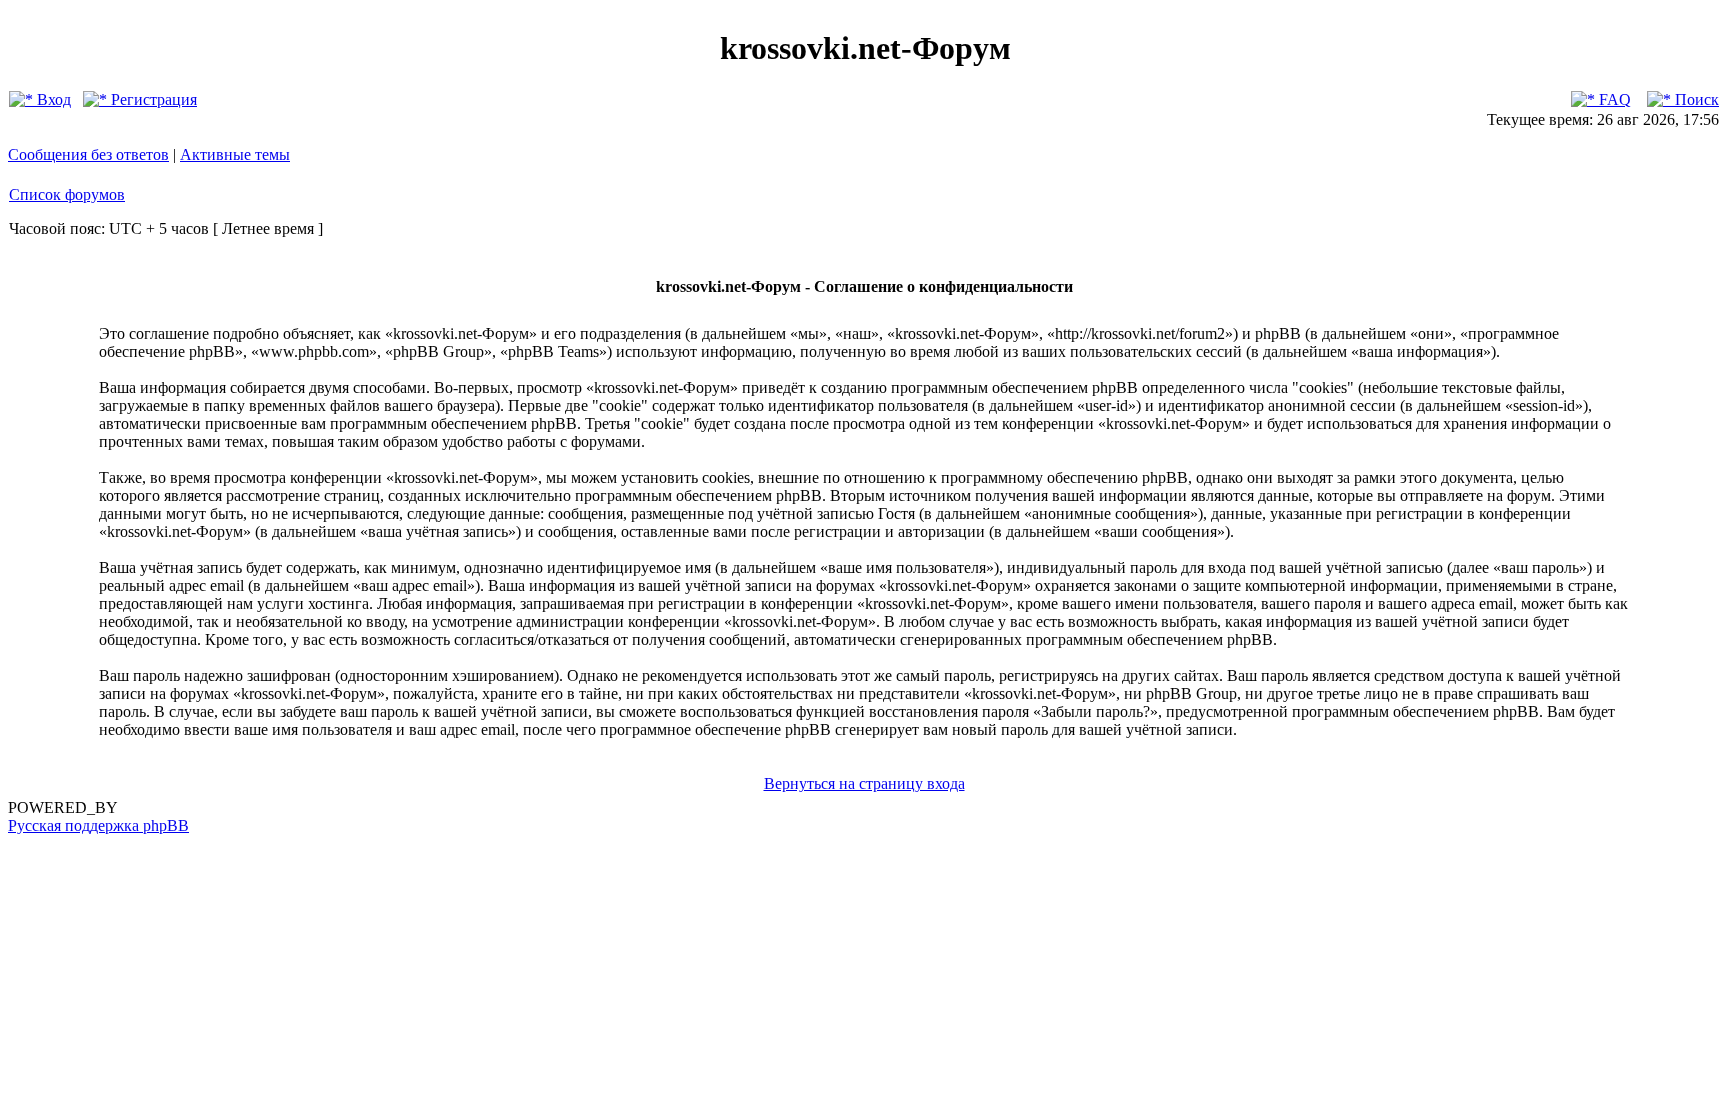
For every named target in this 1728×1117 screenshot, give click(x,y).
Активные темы (235, 154)
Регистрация (152, 99)
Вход (52, 99)
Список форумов (67, 194)
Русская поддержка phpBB (98, 825)
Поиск (1695, 99)
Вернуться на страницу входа (864, 783)
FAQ (1613, 99)
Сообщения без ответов (88, 154)
